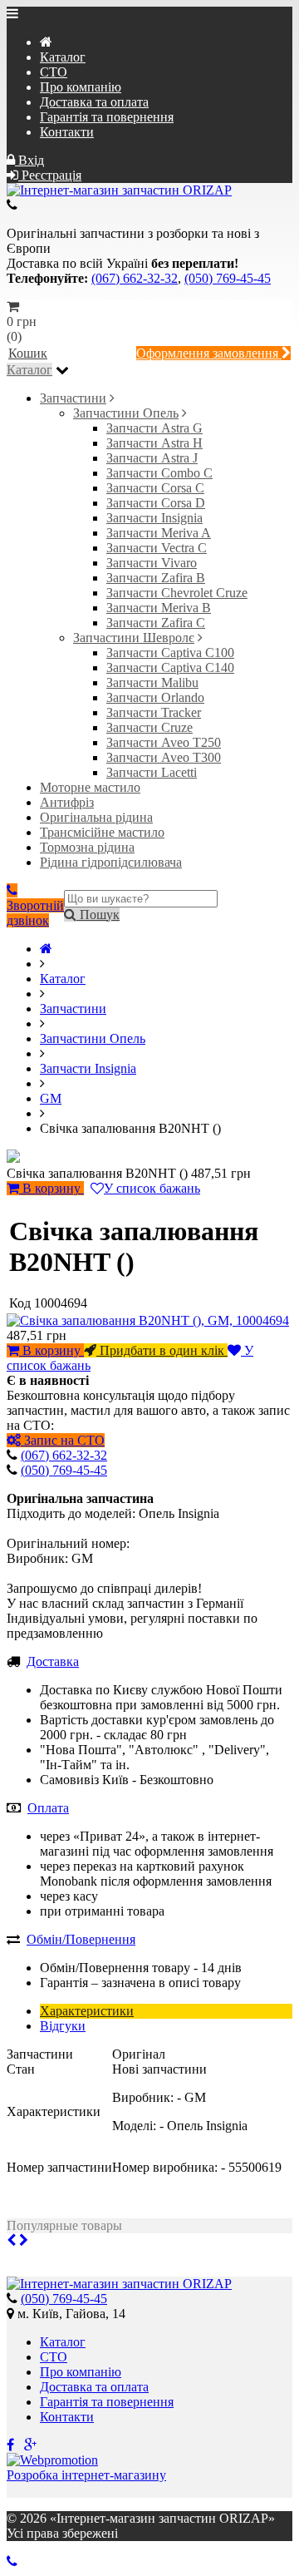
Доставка (53, 1661)
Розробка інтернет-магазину (86, 2475)
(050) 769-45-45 (228, 278)
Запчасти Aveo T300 (164, 757)
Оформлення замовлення (209, 353)
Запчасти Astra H (154, 443)
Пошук (98, 915)
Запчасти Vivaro (152, 563)
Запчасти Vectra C (157, 548)
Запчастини (73, 398)
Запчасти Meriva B (159, 608)
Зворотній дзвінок (35, 913)
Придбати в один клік (162, 1350)
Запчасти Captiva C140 (170, 667)
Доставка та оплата (94, 102)
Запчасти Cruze (149, 727)
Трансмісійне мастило (102, 832)
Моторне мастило (90, 787)
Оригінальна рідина (96, 817)
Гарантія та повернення (107, 117)
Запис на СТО (63, 1440)
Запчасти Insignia (154, 518)
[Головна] (46, 949)
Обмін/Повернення (81, 1939)
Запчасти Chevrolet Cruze (177, 593)
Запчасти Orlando (155, 697)
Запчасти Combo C (159, 473)
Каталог (63, 57)
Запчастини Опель (126, 413)
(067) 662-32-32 (135, 278)
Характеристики (87, 2011)
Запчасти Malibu (152, 682)
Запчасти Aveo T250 (164, 742)
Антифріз (67, 802)
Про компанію (81, 87)
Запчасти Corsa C (155, 488)
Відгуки (63, 2026)
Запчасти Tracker (154, 712)
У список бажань (152, 1188)
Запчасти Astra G (154, 428)
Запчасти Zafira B (156, 578)
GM (51, 1098)
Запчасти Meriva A (159, 533)
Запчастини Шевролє (134, 638)
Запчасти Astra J (152, 458)
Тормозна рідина (87, 847)
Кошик (28, 353)
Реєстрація (50, 175)
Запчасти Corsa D (156, 503)
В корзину (51, 1188)
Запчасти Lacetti (152, 772)
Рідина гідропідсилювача (111, 862)
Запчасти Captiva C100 (170, 653)
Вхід (29, 160)
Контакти (67, 132)
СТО (54, 72)
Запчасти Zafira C (156, 623)
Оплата (48, 1808)
